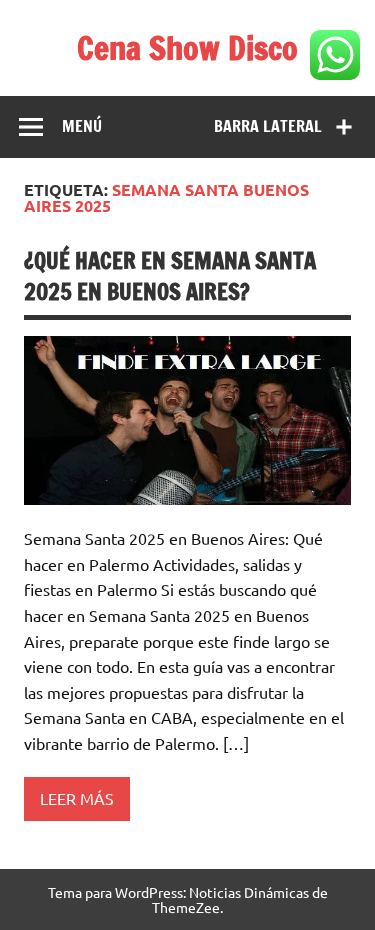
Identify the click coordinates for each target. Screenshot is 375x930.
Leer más (77, 798)
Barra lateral (268, 126)
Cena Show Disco (187, 48)
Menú (82, 126)
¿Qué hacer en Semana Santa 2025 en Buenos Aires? (170, 276)
